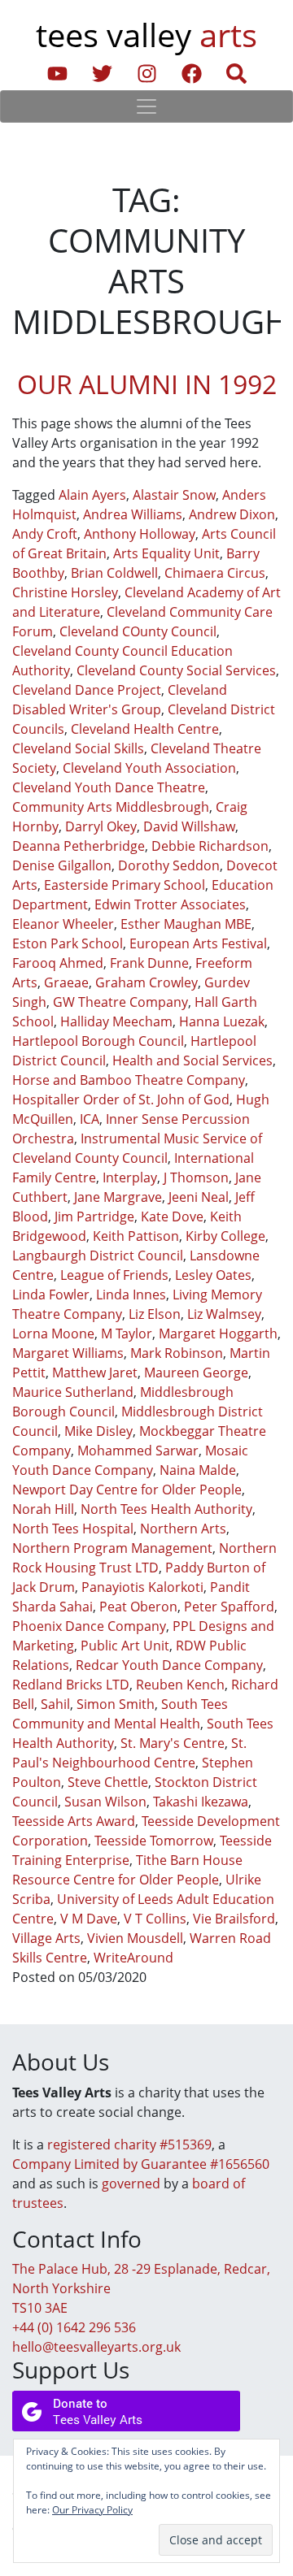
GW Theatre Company (120, 1002)
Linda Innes (131, 1295)
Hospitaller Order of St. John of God (121, 1099)
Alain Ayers (92, 495)
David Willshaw (189, 826)
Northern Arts (183, 1529)
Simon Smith (116, 1704)
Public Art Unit (125, 1646)
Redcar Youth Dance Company (169, 1665)
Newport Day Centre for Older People (127, 1490)
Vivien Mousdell (135, 1938)
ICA (90, 1119)
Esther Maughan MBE (186, 924)
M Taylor (127, 1334)
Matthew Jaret (95, 1373)
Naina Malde (198, 1470)
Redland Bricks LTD (71, 1685)
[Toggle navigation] (146, 106)
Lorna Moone (53, 1334)
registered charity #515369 (129, 2144)
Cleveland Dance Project (87, 690)
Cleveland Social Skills (78, 748)
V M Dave (89, 1919)
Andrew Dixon (232, 514)
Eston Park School (68, 943)
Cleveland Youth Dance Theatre (109, 787)
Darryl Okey (101, 826)
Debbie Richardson (210, 846)
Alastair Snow (174, 495)
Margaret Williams (68, 1353)
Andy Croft (45, 534)
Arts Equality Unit (166, 553)
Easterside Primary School (125, 885)
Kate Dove (172, 1216)
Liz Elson (155, 1314)
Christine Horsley (65, 592)
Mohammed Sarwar (138, 1451)
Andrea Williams (133, 514)
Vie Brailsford (234, 1919)
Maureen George (196, 1373)
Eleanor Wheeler (63, 924)
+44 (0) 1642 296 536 (74, 2327)
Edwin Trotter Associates (170, 904)
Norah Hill (43, 1509)
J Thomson (196, 1177)
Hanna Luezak (222, 1021)
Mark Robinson (177, 1353)
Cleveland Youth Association (149, 768)
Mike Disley (98, 1431)
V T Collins (155, 1919)
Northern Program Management (112, 1548)
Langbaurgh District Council (98, 1255)
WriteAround (133, 1958)
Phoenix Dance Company (89, 1626)
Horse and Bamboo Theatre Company (129, 1080)
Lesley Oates (213, 1275)
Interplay (130, 1177)
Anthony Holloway (140, 534)
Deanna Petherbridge (79, 846)
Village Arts (46, 1938)
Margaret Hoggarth (218, 1334)
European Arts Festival (198, 943)
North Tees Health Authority (166, 1509)
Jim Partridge (94, 1216)
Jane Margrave (118, 1197)
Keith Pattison (136, 1236)
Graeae (66, 982)
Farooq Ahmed (58, 963)
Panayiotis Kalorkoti (142, 1587)
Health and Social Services (192, 1060)
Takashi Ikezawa (201, 1802)
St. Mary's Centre (173, 1743)
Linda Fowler (51, 1295)
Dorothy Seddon (169, 865)
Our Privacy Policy (92, 2510)
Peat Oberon (138, 1607)
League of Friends (114, 1275)
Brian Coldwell (114, 573)
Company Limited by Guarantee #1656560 (141, 2164)
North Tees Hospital (73, 1529)
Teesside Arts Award (74, 1821)
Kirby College (225, 1236)
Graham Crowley (146, 982)
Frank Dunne (149, 963)
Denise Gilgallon (62, 865)
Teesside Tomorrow (154, 1841)
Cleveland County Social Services (176, 670)
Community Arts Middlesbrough (111, 807)
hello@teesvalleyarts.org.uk (96, 2347)
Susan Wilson (105, 1802)
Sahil (55, 1704)
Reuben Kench (180, 1685)
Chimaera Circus (215, 573)
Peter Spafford (229, 1607)
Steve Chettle (108, 1782)
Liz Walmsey (224, 1314)
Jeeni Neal (199, 1197)
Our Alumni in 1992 (147, 384)
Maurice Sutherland (73, 1392)
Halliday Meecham (116, 1021)
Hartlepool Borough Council (98, 1041)
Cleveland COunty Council (138, 631)
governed (131, 2184)
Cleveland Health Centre (145, 729)
